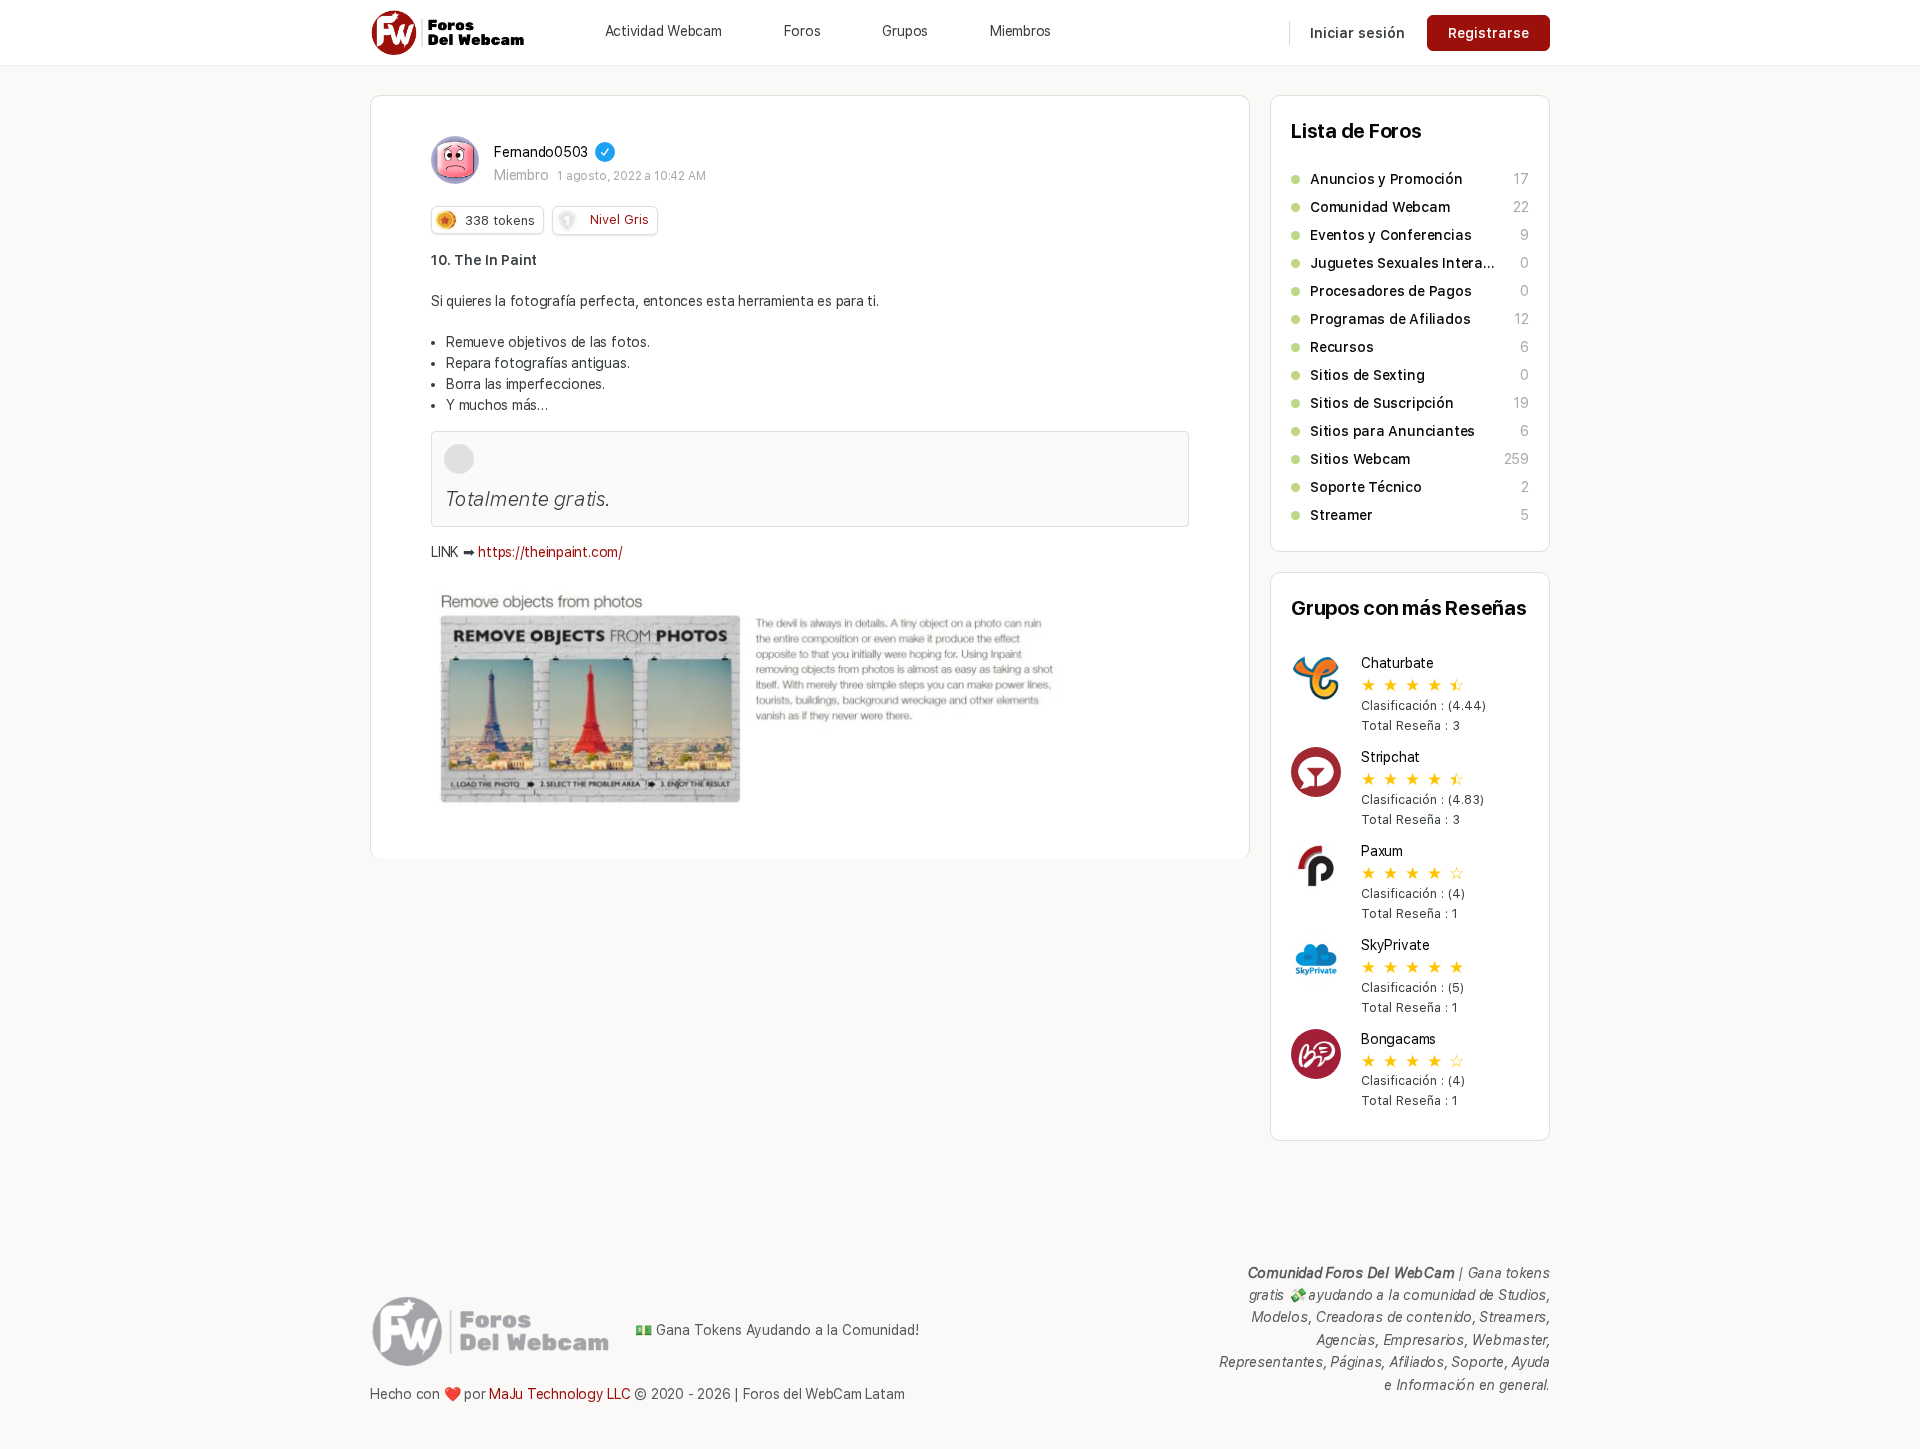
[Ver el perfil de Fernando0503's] (455, 160)
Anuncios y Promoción (1386, 179)
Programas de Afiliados (1390, 319)
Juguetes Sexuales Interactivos (1405, 263)
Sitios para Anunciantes (1392, 431)
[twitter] (1502, 1424)
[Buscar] (1261, 33)
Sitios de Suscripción (1382, 403)
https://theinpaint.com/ (550, 552)
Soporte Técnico (1366, 487)
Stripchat (1390, 757)
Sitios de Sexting (1367, 375)
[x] (1538, 1424)
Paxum (1382, 851)
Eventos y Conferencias (1390, 235)
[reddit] (1466, 1424)
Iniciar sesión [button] (1357, 33)
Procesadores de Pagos (1391, 291)
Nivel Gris (619, 219)
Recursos (1341, 347)
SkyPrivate (1395, 945)
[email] (1394, 1424)
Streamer (1341, 515)
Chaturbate (1397, 663)
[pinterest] (1430, 1424)
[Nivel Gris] (567, 221)
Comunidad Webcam (1380, 207)
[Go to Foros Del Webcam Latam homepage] (449, 30)
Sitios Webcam (1360, 459)
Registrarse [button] (1488, 33)
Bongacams (1398, 1039)
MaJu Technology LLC (559, 1394)
